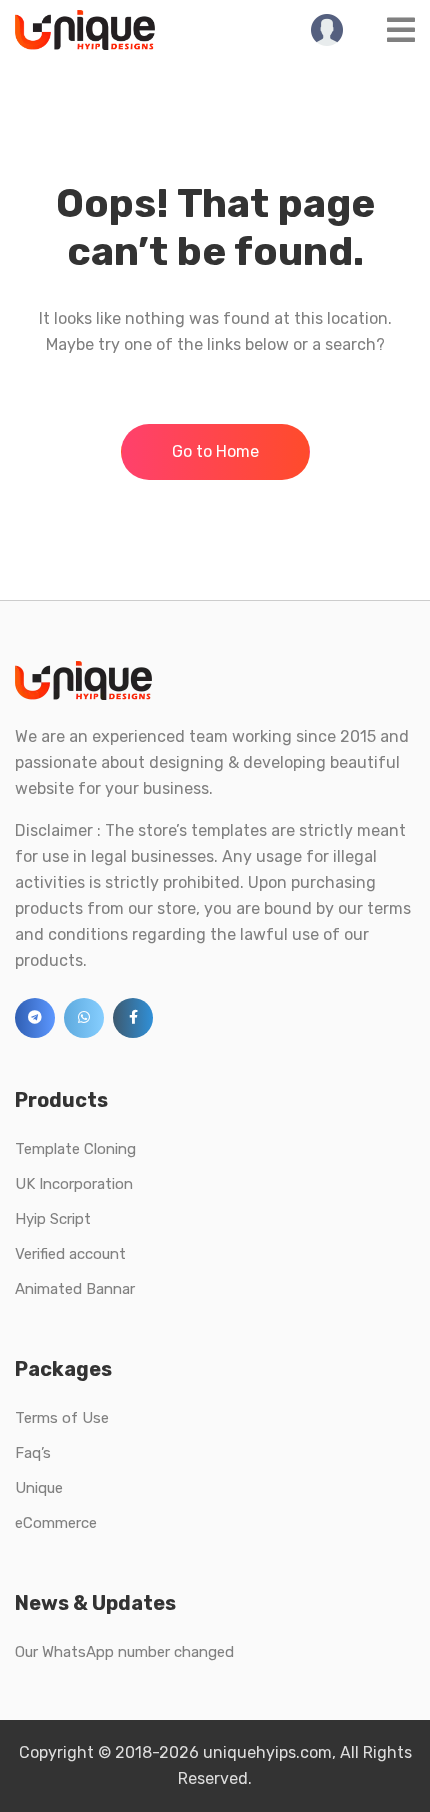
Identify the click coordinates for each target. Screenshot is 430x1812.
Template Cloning (75, 1149)
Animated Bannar (75, 1289)
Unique (39, 1488)
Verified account (70, 1254)
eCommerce (56, 1523)
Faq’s (33, 1453)
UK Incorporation (74, 1184)
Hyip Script (53, 1219)
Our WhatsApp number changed (124, 1652)
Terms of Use (62, 1418)
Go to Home (215, 451)
